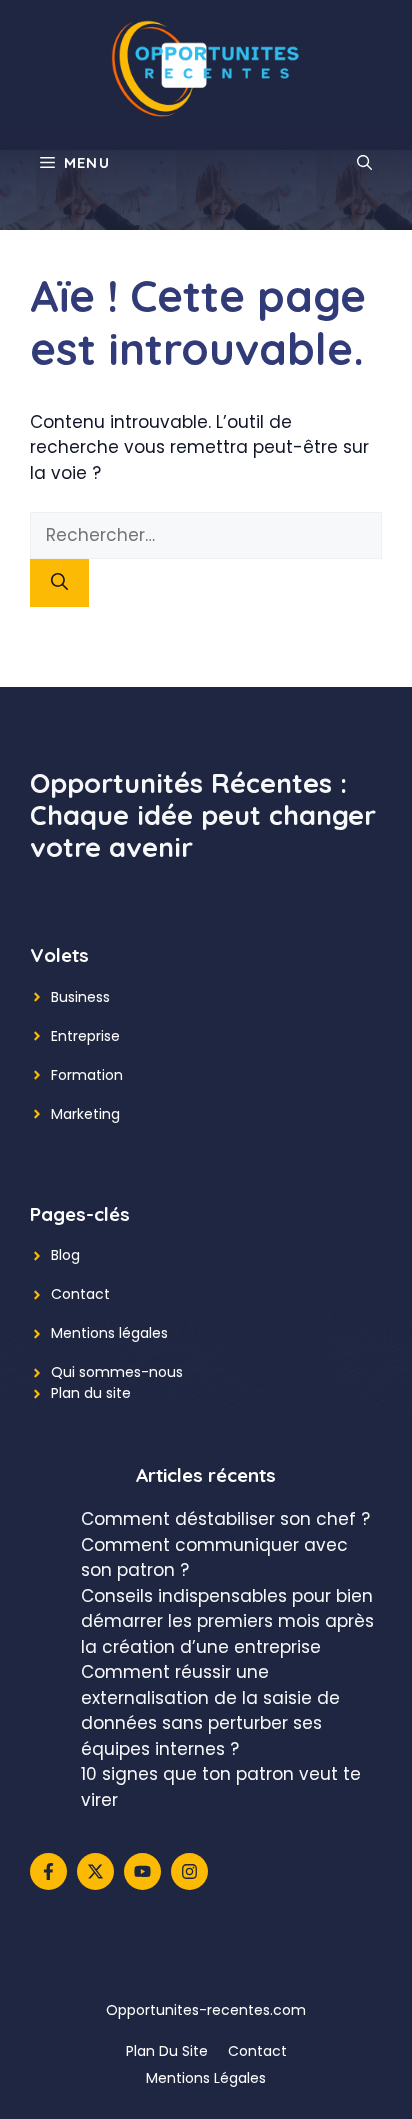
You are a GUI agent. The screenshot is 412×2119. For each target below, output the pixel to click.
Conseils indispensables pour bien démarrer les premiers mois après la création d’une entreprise (227, 1621)
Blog (65, 1255)
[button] (364, 163)
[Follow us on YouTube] (142, 1871)
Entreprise (85, 1036)
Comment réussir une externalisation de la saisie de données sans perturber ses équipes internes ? (210, 1710)
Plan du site (91, 1393)
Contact (80, 1294)
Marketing (85, 1114)
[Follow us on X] (95, 1871)
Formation (87, 1075)
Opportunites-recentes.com (206, 2010)
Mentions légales (109, 1333)
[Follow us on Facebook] (48, 1871)
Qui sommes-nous (117, 1372)
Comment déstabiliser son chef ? (225, 1519)
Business (80, 997)
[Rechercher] (59, 583)
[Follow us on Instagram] (189, 1871)
